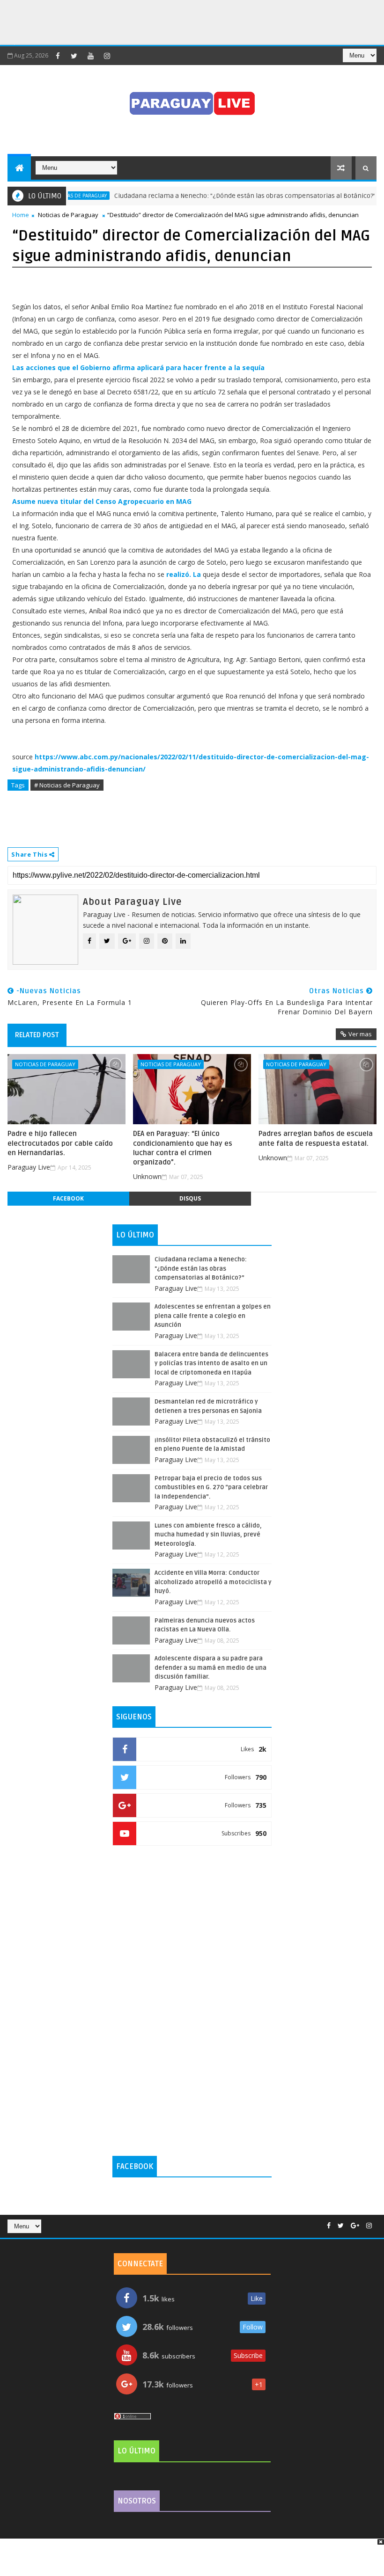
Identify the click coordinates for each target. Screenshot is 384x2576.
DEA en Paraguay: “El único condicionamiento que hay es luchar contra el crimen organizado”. (183, 1148)
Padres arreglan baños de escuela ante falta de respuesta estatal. (316, 1138)
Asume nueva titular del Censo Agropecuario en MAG (102, 501)
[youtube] (90, 56)
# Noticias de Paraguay (67, 785)
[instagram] (107, 56)
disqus (190, 1198)
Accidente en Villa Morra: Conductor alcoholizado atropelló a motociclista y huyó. (213, 1582)
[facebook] (58, 56)
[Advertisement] (170, 21)
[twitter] (74, 56)
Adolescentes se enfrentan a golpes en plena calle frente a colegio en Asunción (213, 1316)
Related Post (37, 1035)
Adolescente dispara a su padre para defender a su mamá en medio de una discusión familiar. (210, 1668)
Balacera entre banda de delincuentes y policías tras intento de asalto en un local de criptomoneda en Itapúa (211, 1364)
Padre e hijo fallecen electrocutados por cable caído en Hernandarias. (60, 1143)
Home (21, 215)
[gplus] (355, 2226)
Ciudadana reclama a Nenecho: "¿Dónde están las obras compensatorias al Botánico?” (219, 196)
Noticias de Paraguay (68, 215)
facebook (68, 1198)
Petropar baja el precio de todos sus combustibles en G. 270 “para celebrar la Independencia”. (211, 1488)
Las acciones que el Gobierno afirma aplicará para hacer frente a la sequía (138, 367)
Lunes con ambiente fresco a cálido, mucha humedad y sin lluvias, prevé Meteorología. (208, 1535)
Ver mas (360, 1034)
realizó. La (184, 574)
